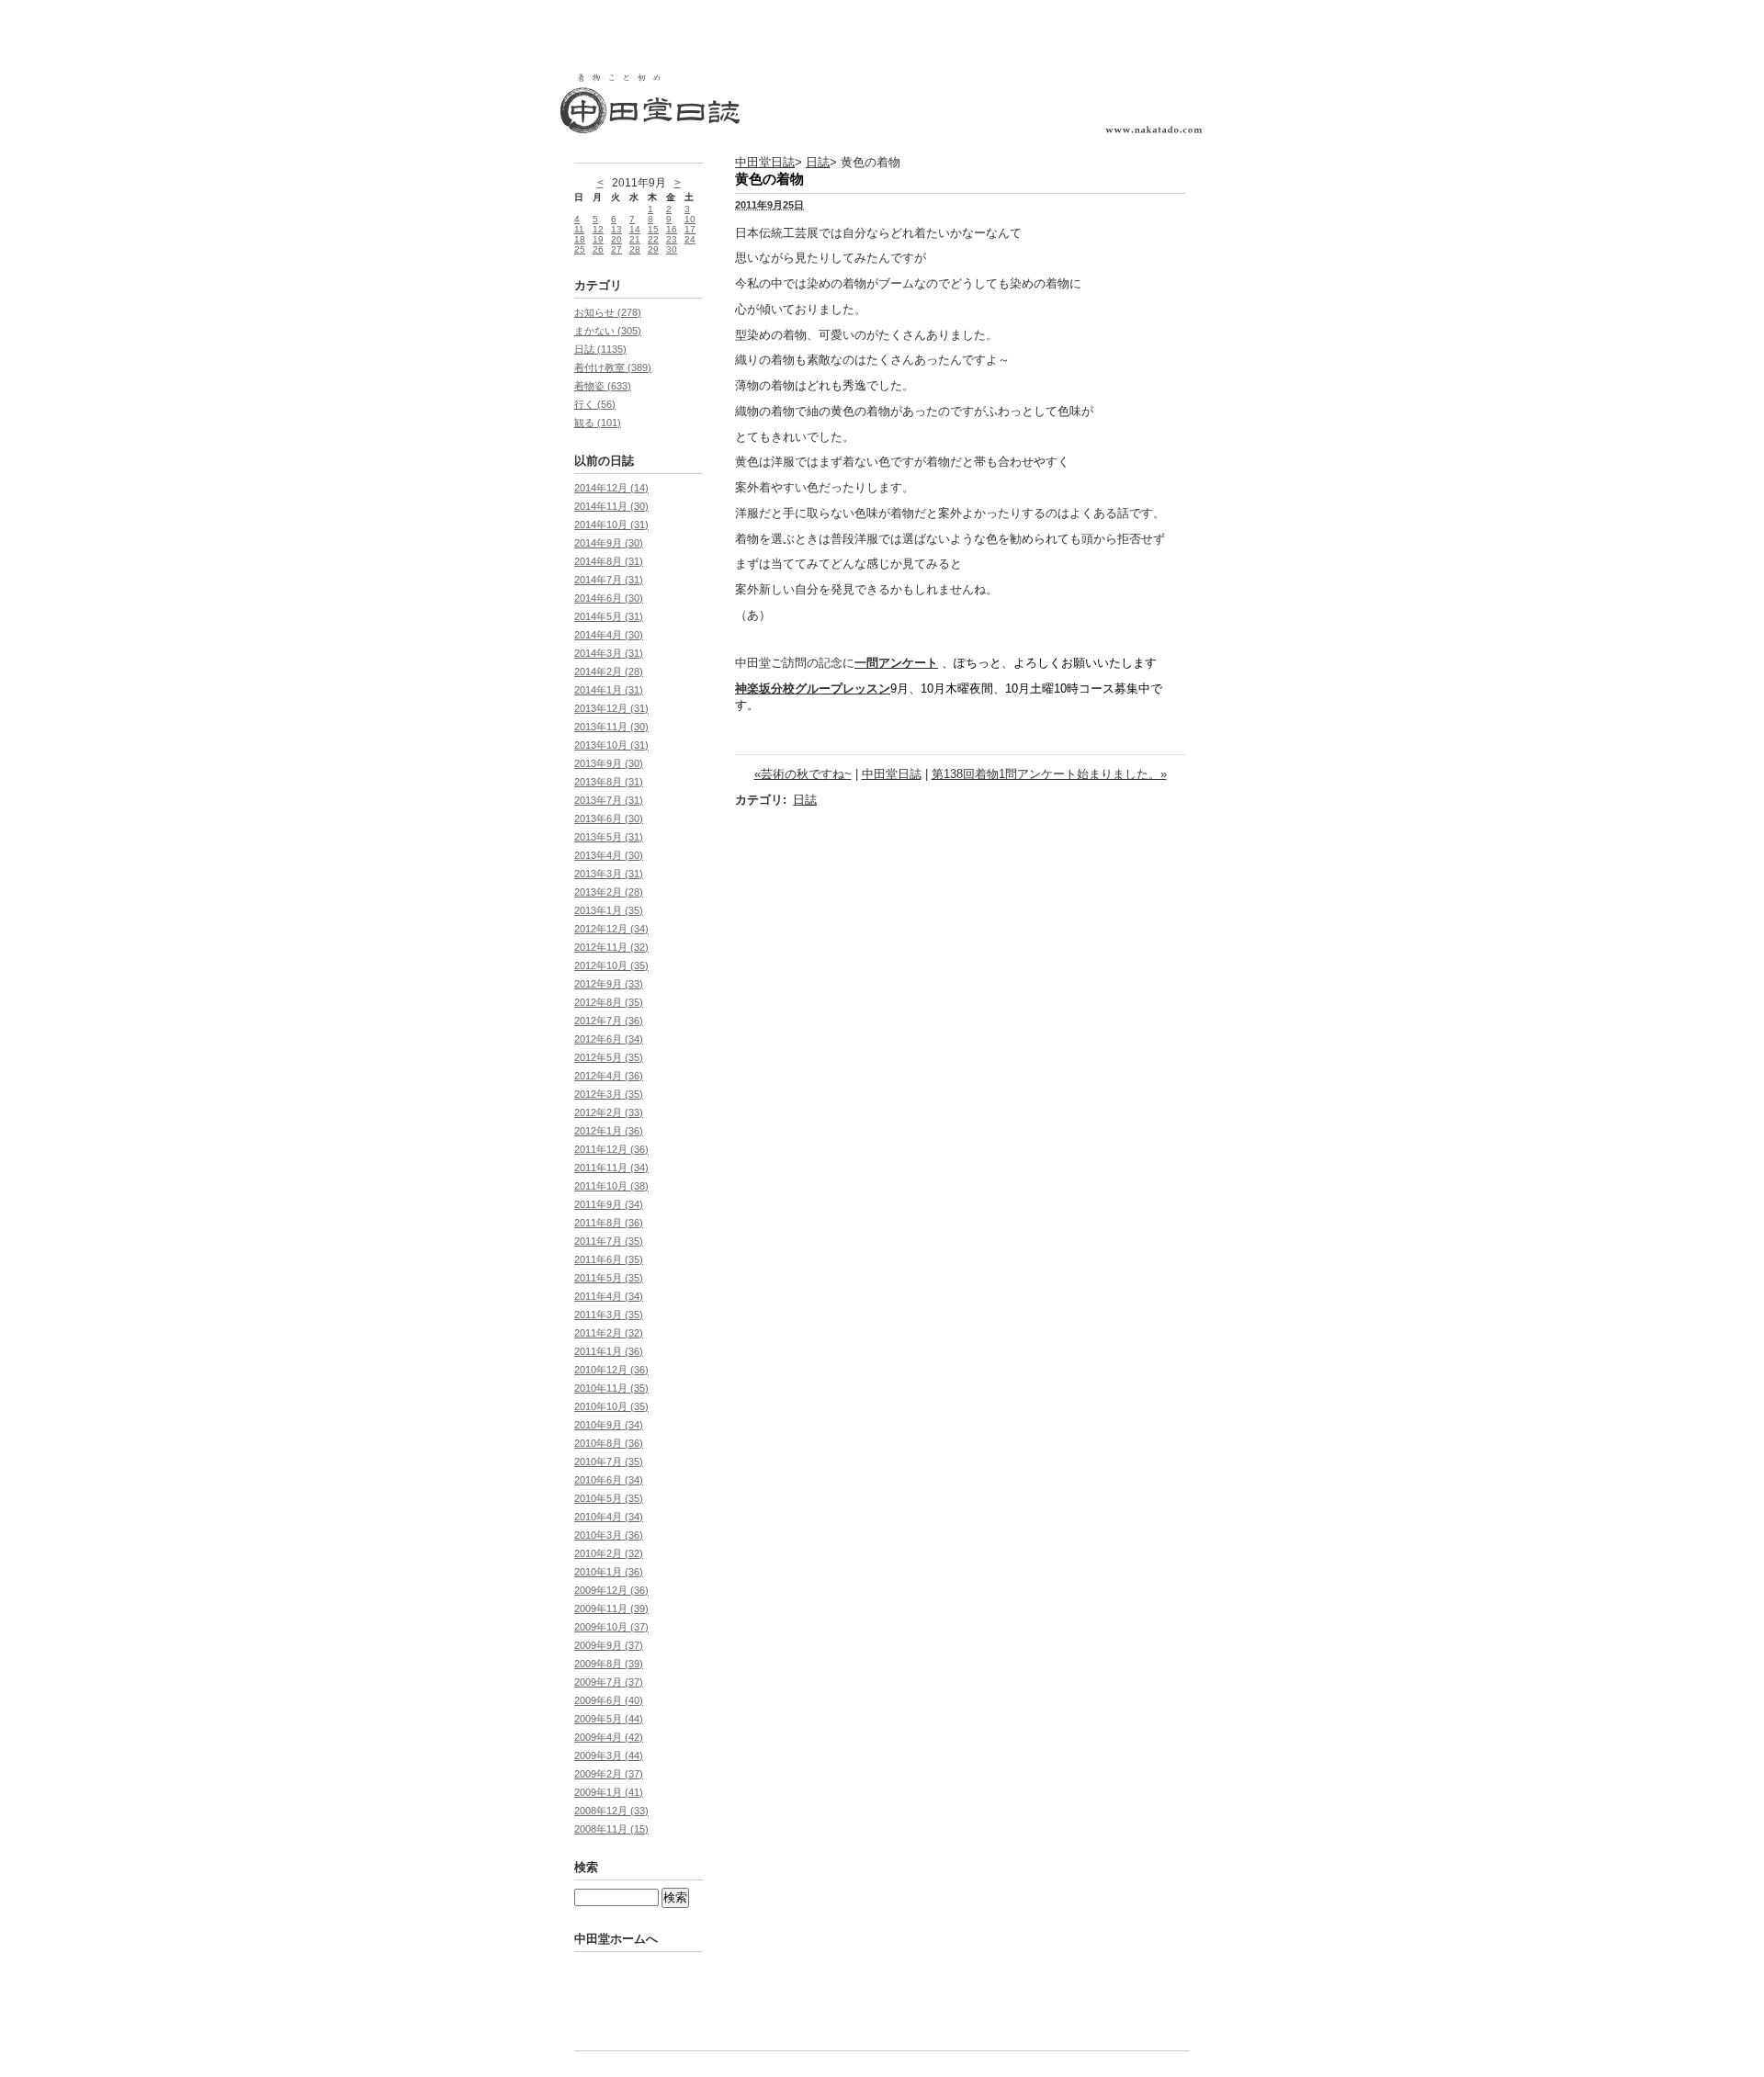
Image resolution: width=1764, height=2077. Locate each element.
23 (672, 239)
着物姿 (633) (603, 386)
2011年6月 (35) (609, 1259)
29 (653, 249)
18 (580, 239)
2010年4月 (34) (609, 1517)
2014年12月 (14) (611, 488)
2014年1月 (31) (609, 690)
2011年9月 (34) (609, 1204)
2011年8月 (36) (609, 1223)
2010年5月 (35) (609, 1498)
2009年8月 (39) (609, 1664)
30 (672, 249)
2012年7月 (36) (609, 1021)
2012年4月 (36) (609, 1076)
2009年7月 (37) (609, 1682)
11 (579, 229)
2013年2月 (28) (609, 892)
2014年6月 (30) (609, 598)
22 (653, 239)
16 (672, 229)
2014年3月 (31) (609, 653)
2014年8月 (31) (609, 561)
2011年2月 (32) (609, 1333)
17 (690, 229)
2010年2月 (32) (609, 1553)
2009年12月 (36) (611, 1590)
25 (580, 249)
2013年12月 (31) (611, 708)
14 (635, 229)
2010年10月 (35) (611, 1406)
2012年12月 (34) (611, 929)
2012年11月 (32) (611, 947)
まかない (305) (608, 331)
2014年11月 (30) (611, 506)
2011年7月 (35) (609, 1241)
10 (690, 219)
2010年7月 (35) (609, 1462)
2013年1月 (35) (609, 910)
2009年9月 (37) (609, 1645)
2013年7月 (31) (609, 800)
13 (616, 229)
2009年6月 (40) (609, 1700)
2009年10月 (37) (611, 1627)
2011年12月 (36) (611, 1149)
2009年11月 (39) (611, 1609)
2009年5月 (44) (609, 1719)
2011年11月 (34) (611, 1168)
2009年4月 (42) (609, 1737)
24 (690, 239)
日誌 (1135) (600, 349)
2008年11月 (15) (611, 1829)
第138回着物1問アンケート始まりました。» (1049, 774)
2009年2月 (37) (609, 1774)
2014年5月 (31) (609, 616)
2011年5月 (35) (609, 1278)
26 (598, 249)
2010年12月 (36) (611, 1370)
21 (635, 239)
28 (635, 249)
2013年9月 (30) (609, 763)
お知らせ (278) (608, 312)
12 (598, 229)
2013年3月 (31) (609, 874)
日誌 (818, 162)
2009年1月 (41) (609, 1792)
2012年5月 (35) (609, 1057)
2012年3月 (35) (609, 1094)
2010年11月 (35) (611, 1388)
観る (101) (598, 423)
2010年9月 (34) (609, 1425)
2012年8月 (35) (609, 1002)
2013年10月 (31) (611, 745)
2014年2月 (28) (609, 672)
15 (653, 229)
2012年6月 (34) (609, 1039)
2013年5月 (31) (609, 837)
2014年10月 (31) (611, 525)
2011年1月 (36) (609, 1351)
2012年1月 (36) (609, 1131)
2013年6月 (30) (609, 818)
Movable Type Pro (671, 2011)
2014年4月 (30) (609, 635)
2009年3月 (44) (609, 1755)
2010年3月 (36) (609, 1535)
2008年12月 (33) (611, 1811)
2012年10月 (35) (611, 965)
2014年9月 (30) (609, 543)
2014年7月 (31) (609, 580)
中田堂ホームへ (616, 1939)
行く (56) (595, 404)
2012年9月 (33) (609, 984)
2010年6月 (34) (609, 1480)
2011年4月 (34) (609, 1296)
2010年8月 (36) (609, 1443)
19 (598, 239)
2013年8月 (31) (609, 782)
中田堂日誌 (765, 162)
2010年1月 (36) (609, 1572)
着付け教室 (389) (613, 367)
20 (616, 239)
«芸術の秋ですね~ (803, 774)
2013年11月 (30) (611, 727)
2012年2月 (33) (609, 1112)
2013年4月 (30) (609, 855)
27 (616, 249)
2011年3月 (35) (609, 1315)
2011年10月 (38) (611, 1186)
